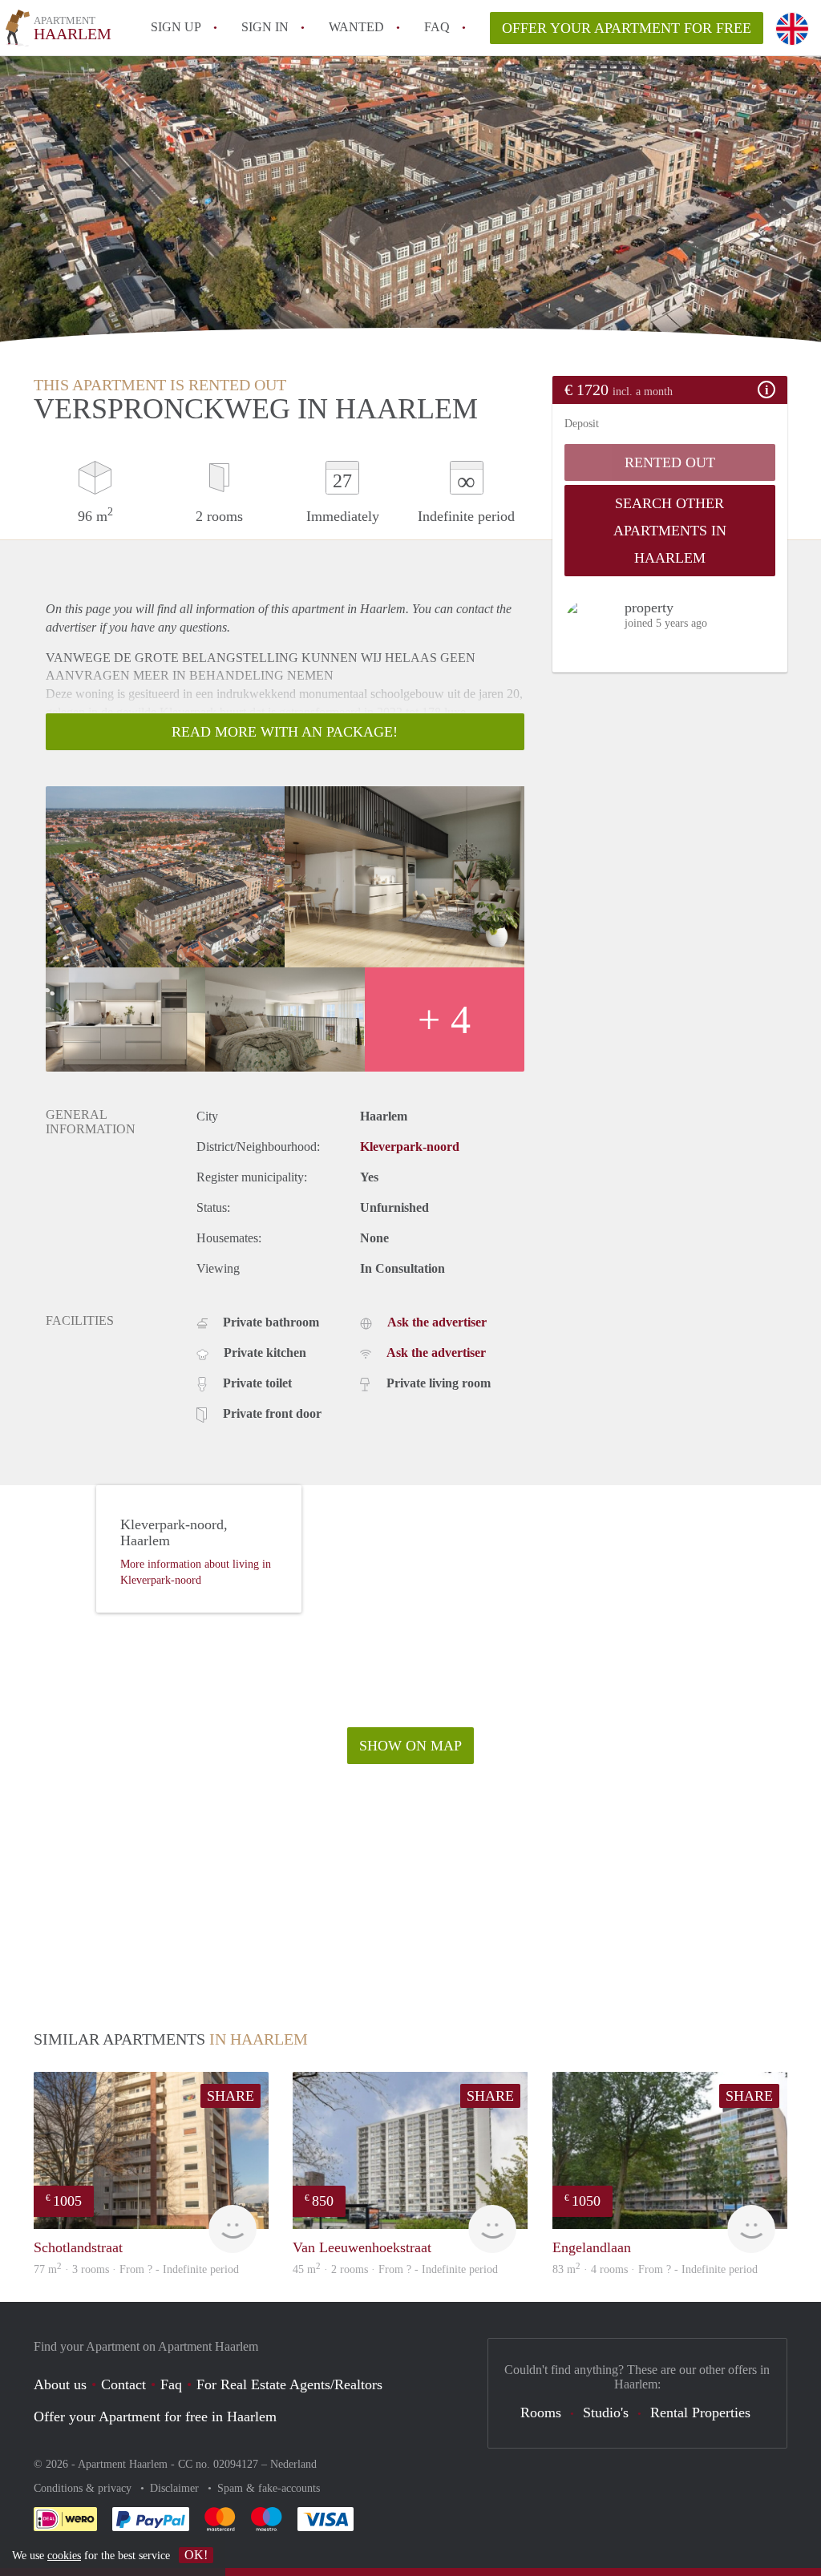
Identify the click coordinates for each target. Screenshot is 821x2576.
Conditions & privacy (84, 2488)
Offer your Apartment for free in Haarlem (155, 2417)
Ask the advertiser (437, 1322)
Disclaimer (176, 2488)
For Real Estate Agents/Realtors (289, 2384)
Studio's (606, 2412)
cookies (64, 2556)
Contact (123, 2384)
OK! (196, 2555)
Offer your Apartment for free (627, 28)
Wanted (356, 27)
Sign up (176, 27)
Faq (171, 2384)
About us (60, 2384)
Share (231, 2096)
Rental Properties (700, 2412)
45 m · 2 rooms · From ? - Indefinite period (395, 2269)
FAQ (437, 27)
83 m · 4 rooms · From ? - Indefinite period (655, 2269)
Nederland (293, 2464)
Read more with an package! (285, 732)
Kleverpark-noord (410, 1147)
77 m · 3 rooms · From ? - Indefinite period (136, 2269)
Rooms (541, 2412)
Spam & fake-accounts (269, 2488)
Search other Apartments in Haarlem (670, 531)
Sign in (265, 27)
